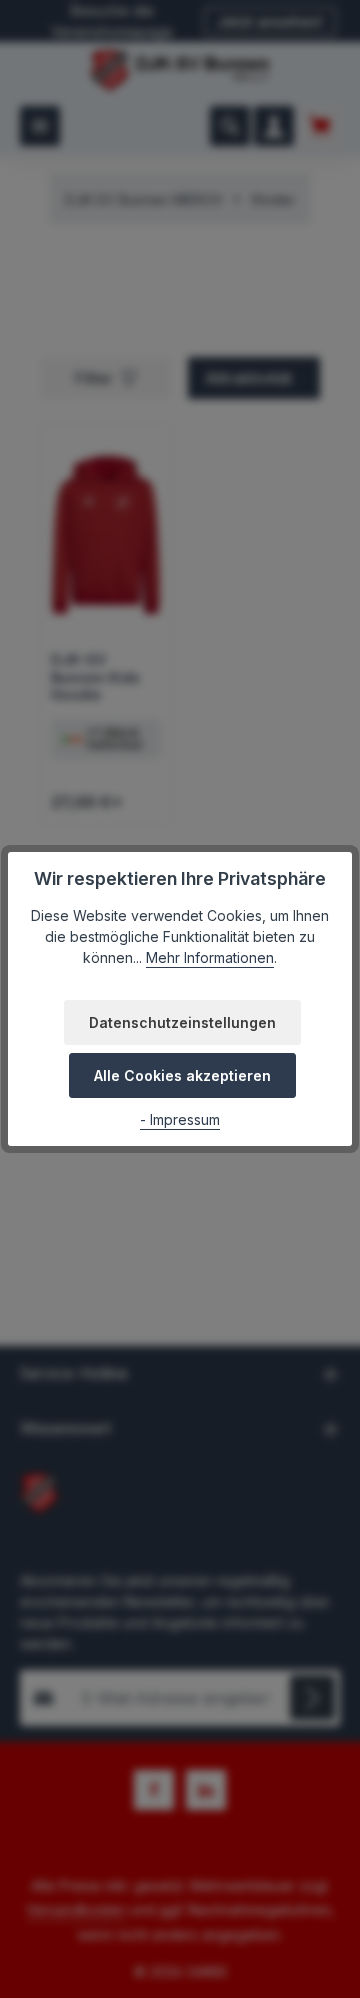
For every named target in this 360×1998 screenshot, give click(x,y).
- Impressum (180, 1119)
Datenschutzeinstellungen (182, 1022)
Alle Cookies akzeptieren (182, 1075)
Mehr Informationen (210, 957)
